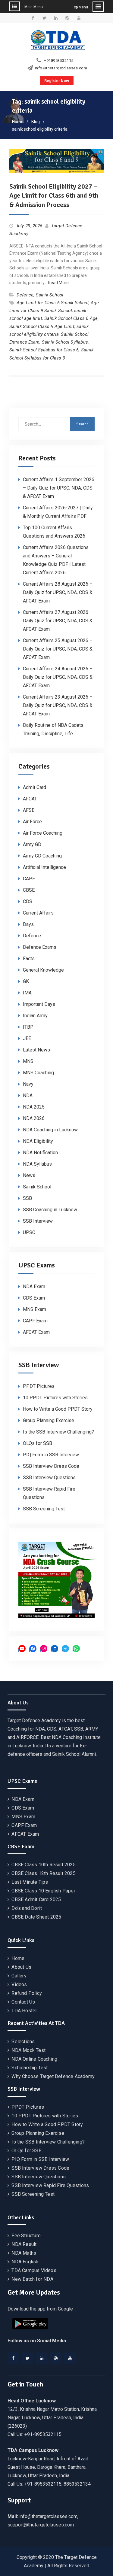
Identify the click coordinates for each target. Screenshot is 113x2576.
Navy (28, 1084)
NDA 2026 (34, 1118)
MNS (28, 1061)
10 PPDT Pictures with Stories (55, 1398)
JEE (27, 1038)
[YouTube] (70, 2358)
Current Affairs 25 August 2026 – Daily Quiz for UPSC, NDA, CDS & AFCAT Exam (58, 649)
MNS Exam (35, 1309)
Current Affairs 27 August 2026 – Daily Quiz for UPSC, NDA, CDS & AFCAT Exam (58, 621)
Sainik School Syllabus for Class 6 (44, 350)
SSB (27, 1198)
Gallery (19, 1976)
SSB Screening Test (44, 1509)
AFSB (29, 810)
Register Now (57, 81)
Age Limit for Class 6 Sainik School (53, 303)
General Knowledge (43, 970)
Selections (23, 2042)
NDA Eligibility (38, 1141)
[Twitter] (27, 2358)
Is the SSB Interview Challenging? (58, 1432)
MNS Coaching (38, 1073)
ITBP (28, 1027)
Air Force (32, 822)
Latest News (36, 1050)
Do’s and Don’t (27, 1908)
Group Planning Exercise (49, 1420)
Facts (29, 959)
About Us (21, 1967)
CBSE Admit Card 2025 (36, 1899)
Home (18, 1958)
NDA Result (24, 2244)
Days (28, 924)
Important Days (39, 1004)
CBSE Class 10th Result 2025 (43, 1865)
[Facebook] (13, 2358)
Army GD (32, 844)
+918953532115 (59, 61)
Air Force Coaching (43, 833)
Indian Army (35, 1016)
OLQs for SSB (38, 1443)
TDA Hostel (24, 2011)
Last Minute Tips (30, 1882)
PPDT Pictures (39, 1386)
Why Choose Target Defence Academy (53, 2076)
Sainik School (50, 295)
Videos (19, 1984)
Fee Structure (26, 2236)
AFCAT (30, 799)
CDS (28, 901)
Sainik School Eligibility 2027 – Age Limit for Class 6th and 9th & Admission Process (54, 196)
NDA (28, 1095)
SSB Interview (38, 1221)
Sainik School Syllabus (65, 342)
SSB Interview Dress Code (51, 1466)
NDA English (25, 2262)
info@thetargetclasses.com (61, 68)
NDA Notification (40, 1153)
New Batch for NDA (32, 2279)
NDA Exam (34, 1286)
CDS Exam (34, 1298)
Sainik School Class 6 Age (71, 318)
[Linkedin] (42, 2358)
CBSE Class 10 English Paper (43, 1891)
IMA (27, 993)
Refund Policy (27, 1993)
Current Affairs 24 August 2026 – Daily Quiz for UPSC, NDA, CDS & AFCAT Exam (58, 677)
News (29, 1175)
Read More (58, 283)
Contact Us (23, 2002)
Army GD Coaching (42, 856)
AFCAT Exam (36, 1332)
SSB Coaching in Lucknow (50, 1210)
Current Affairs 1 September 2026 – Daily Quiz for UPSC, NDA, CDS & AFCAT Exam (59, 488)
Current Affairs (38, 913)
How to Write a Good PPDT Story (58, 1409)
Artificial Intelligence (44, 867)
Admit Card (35, 787)
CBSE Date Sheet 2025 (36, 1917)
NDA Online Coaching (34, 2059)
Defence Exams (40, 947)
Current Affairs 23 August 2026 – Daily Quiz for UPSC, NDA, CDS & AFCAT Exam (58, 705)
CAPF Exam (35, 1321)
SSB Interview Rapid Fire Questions (50, 2185)
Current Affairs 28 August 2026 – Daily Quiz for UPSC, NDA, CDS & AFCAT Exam (58, 592)
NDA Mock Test (28, 2050)
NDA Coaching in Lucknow (50, 1130)
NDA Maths (24, 2253)
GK (26, 981)
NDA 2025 (34, 1107)
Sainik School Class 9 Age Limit (42, 326)
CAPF (29, 879)
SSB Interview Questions (49, 1478)
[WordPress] (56, 2358)
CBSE (29, 890)
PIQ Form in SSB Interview (51, 1455)
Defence (25, 295)
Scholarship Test (30, 2068)
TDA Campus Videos (34, 2270)
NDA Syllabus (37, 1164)
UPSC (29, 1232)
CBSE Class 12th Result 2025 (43, 1873)
